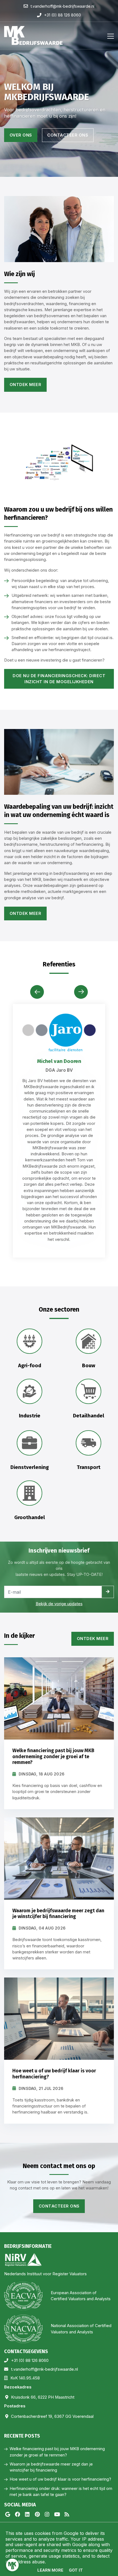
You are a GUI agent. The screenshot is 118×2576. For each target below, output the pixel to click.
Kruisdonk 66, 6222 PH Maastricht (43, 2397)
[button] (81, 992)
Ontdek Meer (93, 1639)
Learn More (50, 2570)
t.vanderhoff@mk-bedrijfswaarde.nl (44, 2369)
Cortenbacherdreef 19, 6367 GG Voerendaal (52, 2416)
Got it (76, 2570)
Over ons (21, 135)
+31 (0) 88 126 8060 (30, 2361)
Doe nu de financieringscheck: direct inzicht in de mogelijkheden (59, 679)
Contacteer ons (68, 135)
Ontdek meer (26, 385)
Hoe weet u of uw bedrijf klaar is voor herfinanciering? (60, 2479)
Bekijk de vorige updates (59, 1604)
